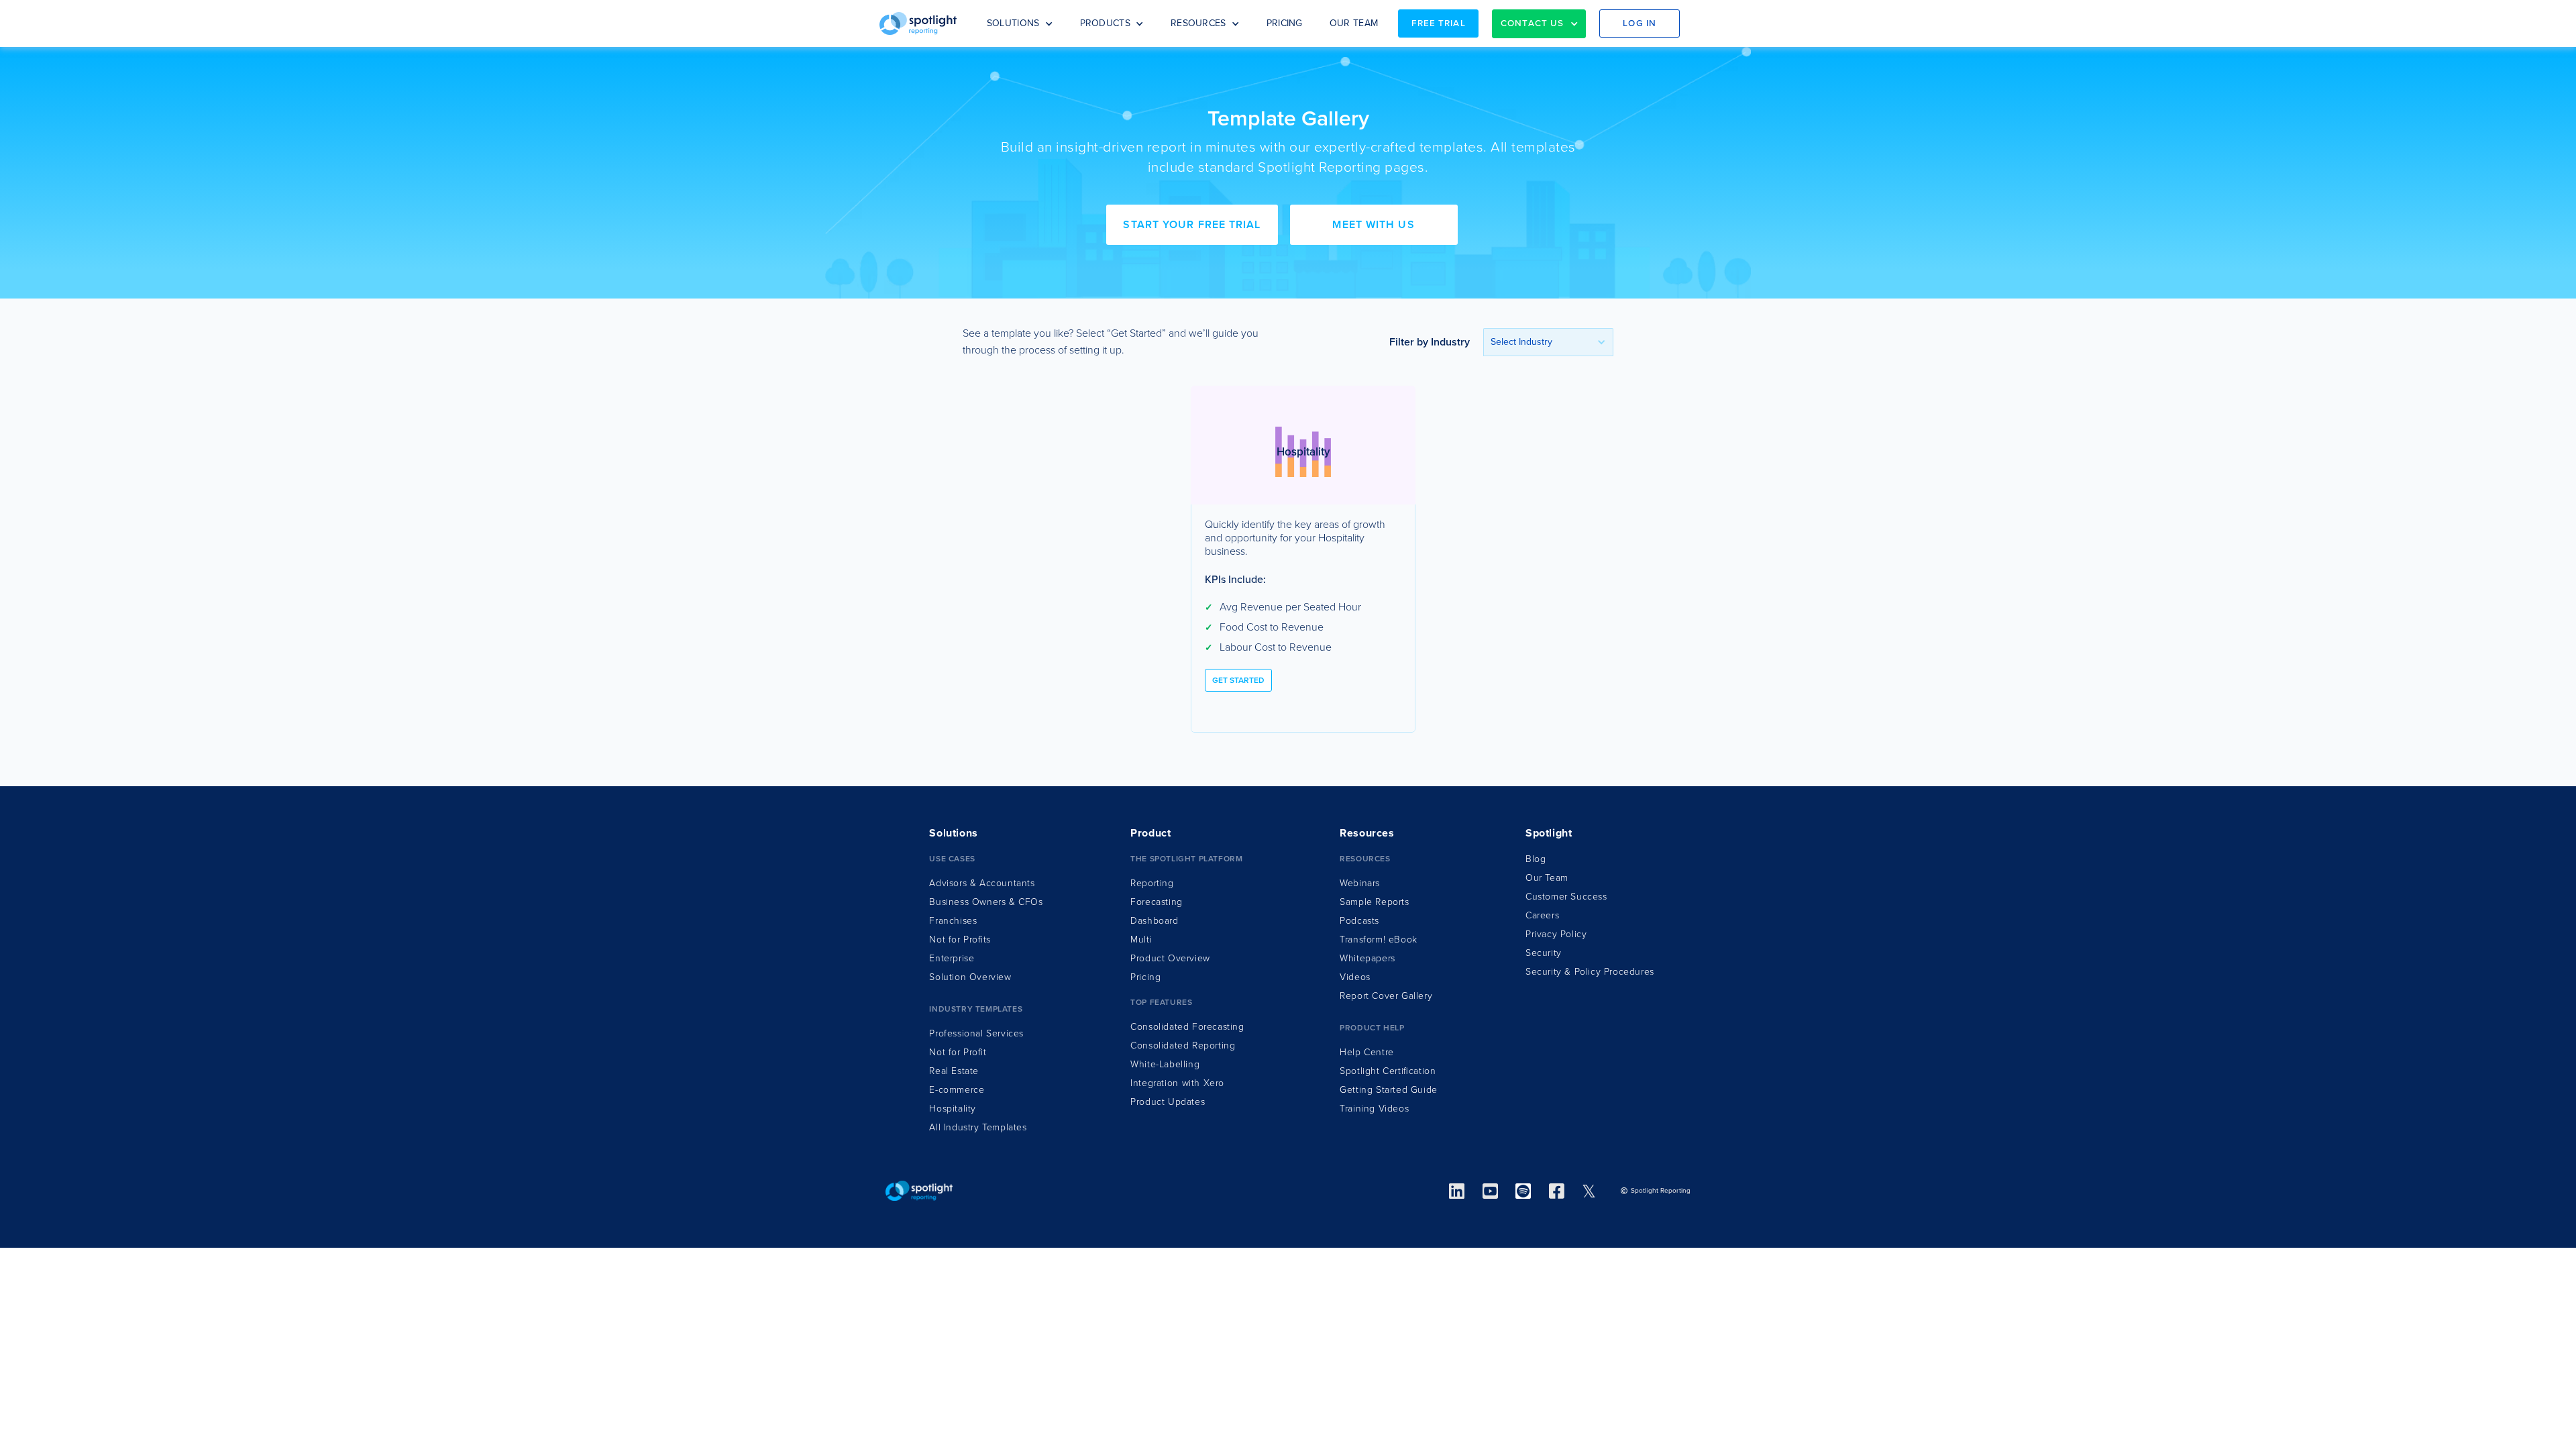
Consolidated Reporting (1183, 1045)
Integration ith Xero (1177, 1083)
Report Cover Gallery (1386, 996)
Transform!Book (1379, 940)
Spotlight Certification (1388, 1071)
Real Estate (954, 1071)
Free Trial (1439, 23)
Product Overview (1170, 958)
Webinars (1360, 883)
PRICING (1285, 23)
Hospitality (953, 1109)
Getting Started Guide (1389, 1090)
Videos (1355, 977)
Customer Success (1566, 897)
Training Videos (1374, 1109)
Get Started (1238, 680)
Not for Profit (958, 1052)
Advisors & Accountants (982, 883)
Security (1544, 953)
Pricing (1145, 977)
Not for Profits (960, 940)
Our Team (1547, 878)
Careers (1542, 915)
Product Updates (1168, 1102)
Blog (1536, 859)
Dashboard (1154, 921)
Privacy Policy (1556, 934)
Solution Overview (970, 977)
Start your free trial (1192, 225)
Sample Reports (1374, 902)
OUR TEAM (1354, 23)
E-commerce (957, 1090)
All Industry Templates (978, 1127)
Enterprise (952, 958)
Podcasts (1359, 921)
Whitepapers (1367, 958)
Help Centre (1367, 1052)
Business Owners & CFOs (986, 902)
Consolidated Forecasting (1187, 1027)
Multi (1141, 940)
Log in (1640, 23)
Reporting (1152, 883)
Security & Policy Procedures (1590, 972)
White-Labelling (1165, 1064)
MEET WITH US (1373, 225)
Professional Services (976, 1033)
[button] (1020, 23)
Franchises (953, 921)
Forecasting (1157, 902)
